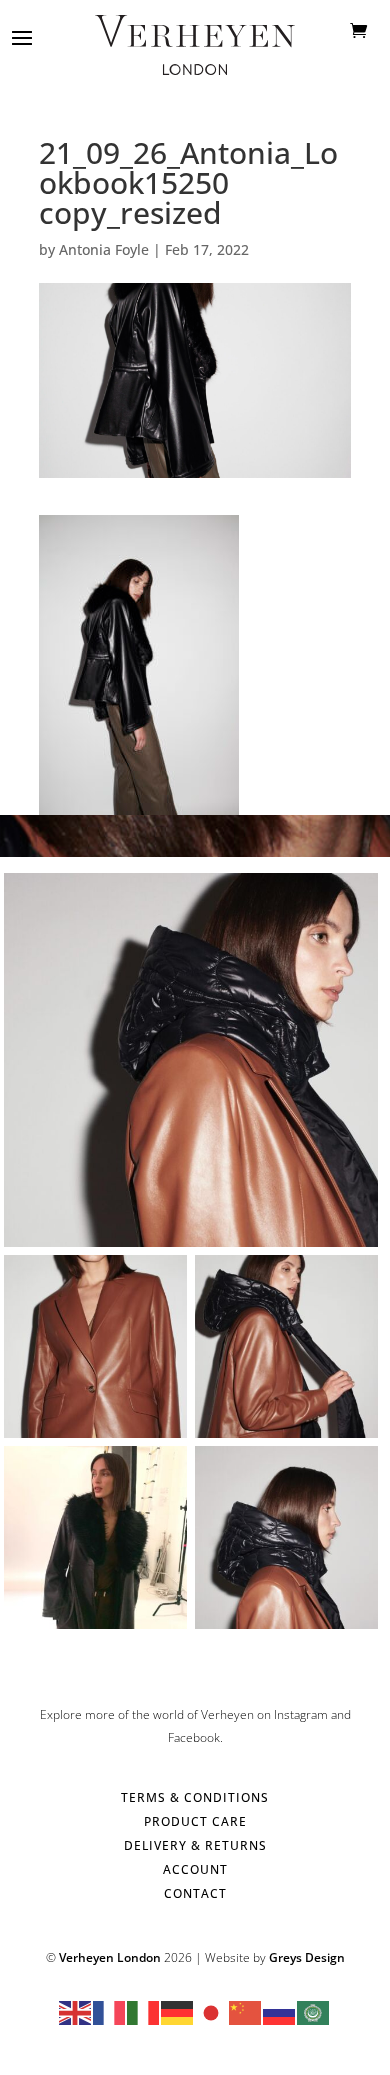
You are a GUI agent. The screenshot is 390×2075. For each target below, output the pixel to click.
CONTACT (195, 1893)
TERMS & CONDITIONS (195, 1797)
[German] (178, 2011)
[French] (110, 2011)
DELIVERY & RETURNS (195, 1845)
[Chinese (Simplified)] (246, 2011)
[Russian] (280, 2011)
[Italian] (144, 2011)
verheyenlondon (187, 892)
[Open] (191, 1060)
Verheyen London (110, 1957)
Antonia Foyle (104, 249)
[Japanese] (212, 2011)
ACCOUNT (195, 1869)
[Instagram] (358, 1222)
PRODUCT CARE (195, 1821)
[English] (76, 2011)
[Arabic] (314, 2011)
